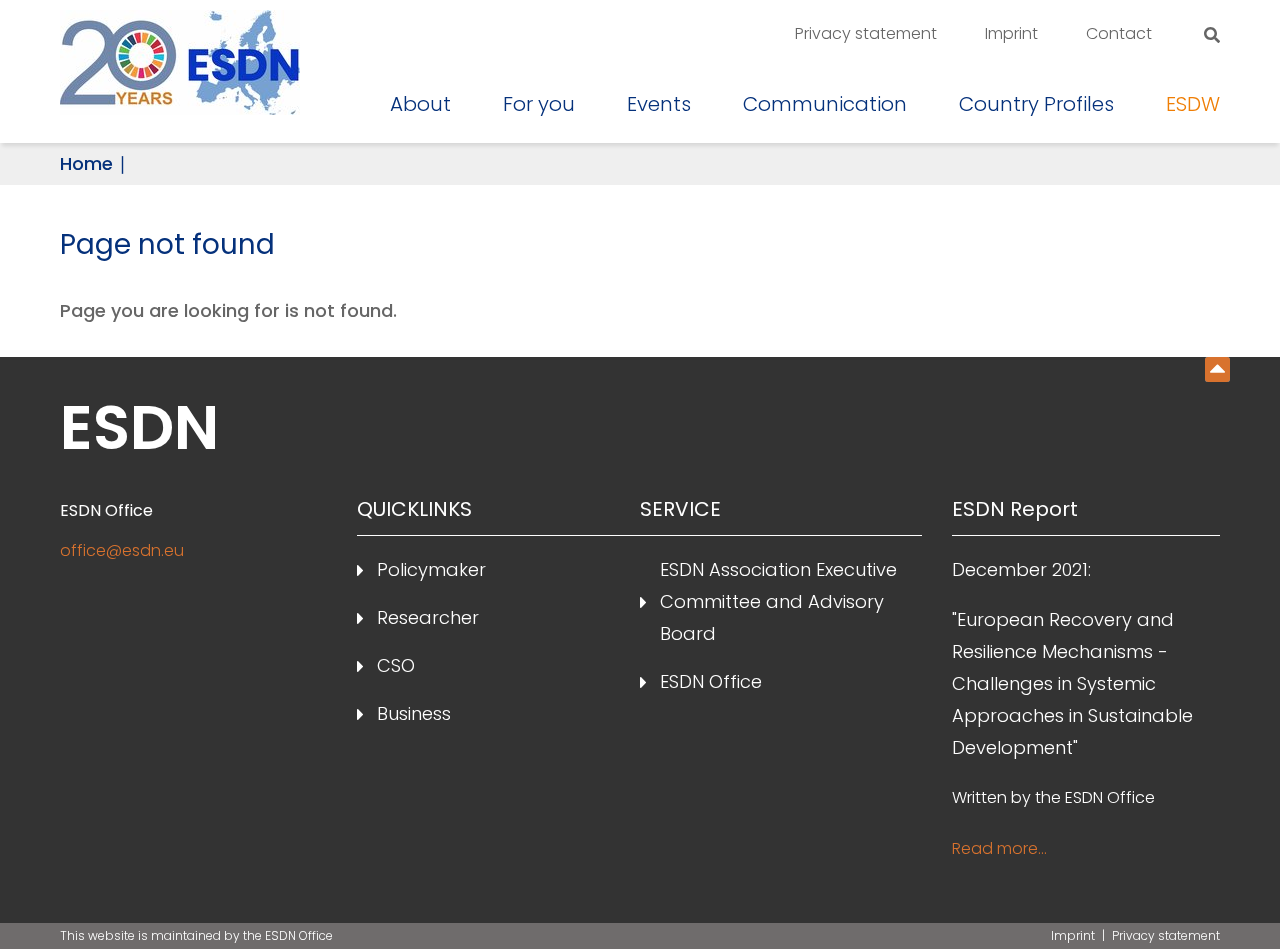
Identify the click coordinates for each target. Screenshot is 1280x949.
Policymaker (431, 569)
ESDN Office (711, 681)
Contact (1119, 33)
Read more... (999, 848)
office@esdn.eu (122, 550)
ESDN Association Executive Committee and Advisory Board (778, 601)
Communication (825, 104)
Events (659, 104)
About (420, 104)
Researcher (428, 617)
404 (1217, 369)
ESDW (1193, 104)
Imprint (1011, 33)
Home (86, 163)
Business (414, 713)
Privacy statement (866, 33)
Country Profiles (1036, 104)
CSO (396, 665)
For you (539, 104)
